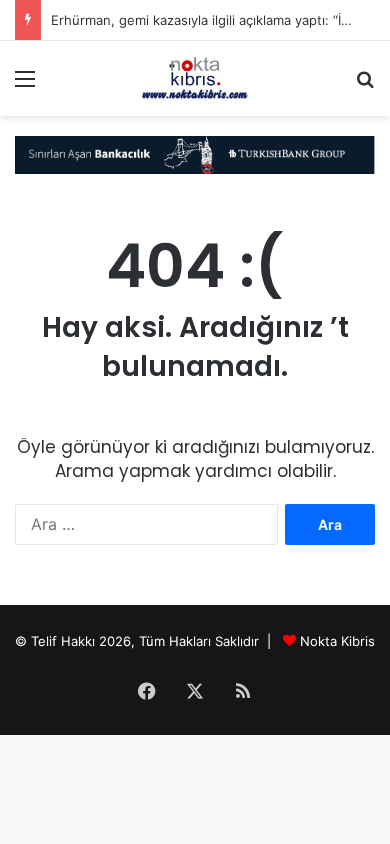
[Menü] (25, 85)
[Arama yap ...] (365, 85)
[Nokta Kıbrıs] (195, 78)
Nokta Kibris (337, 641)
